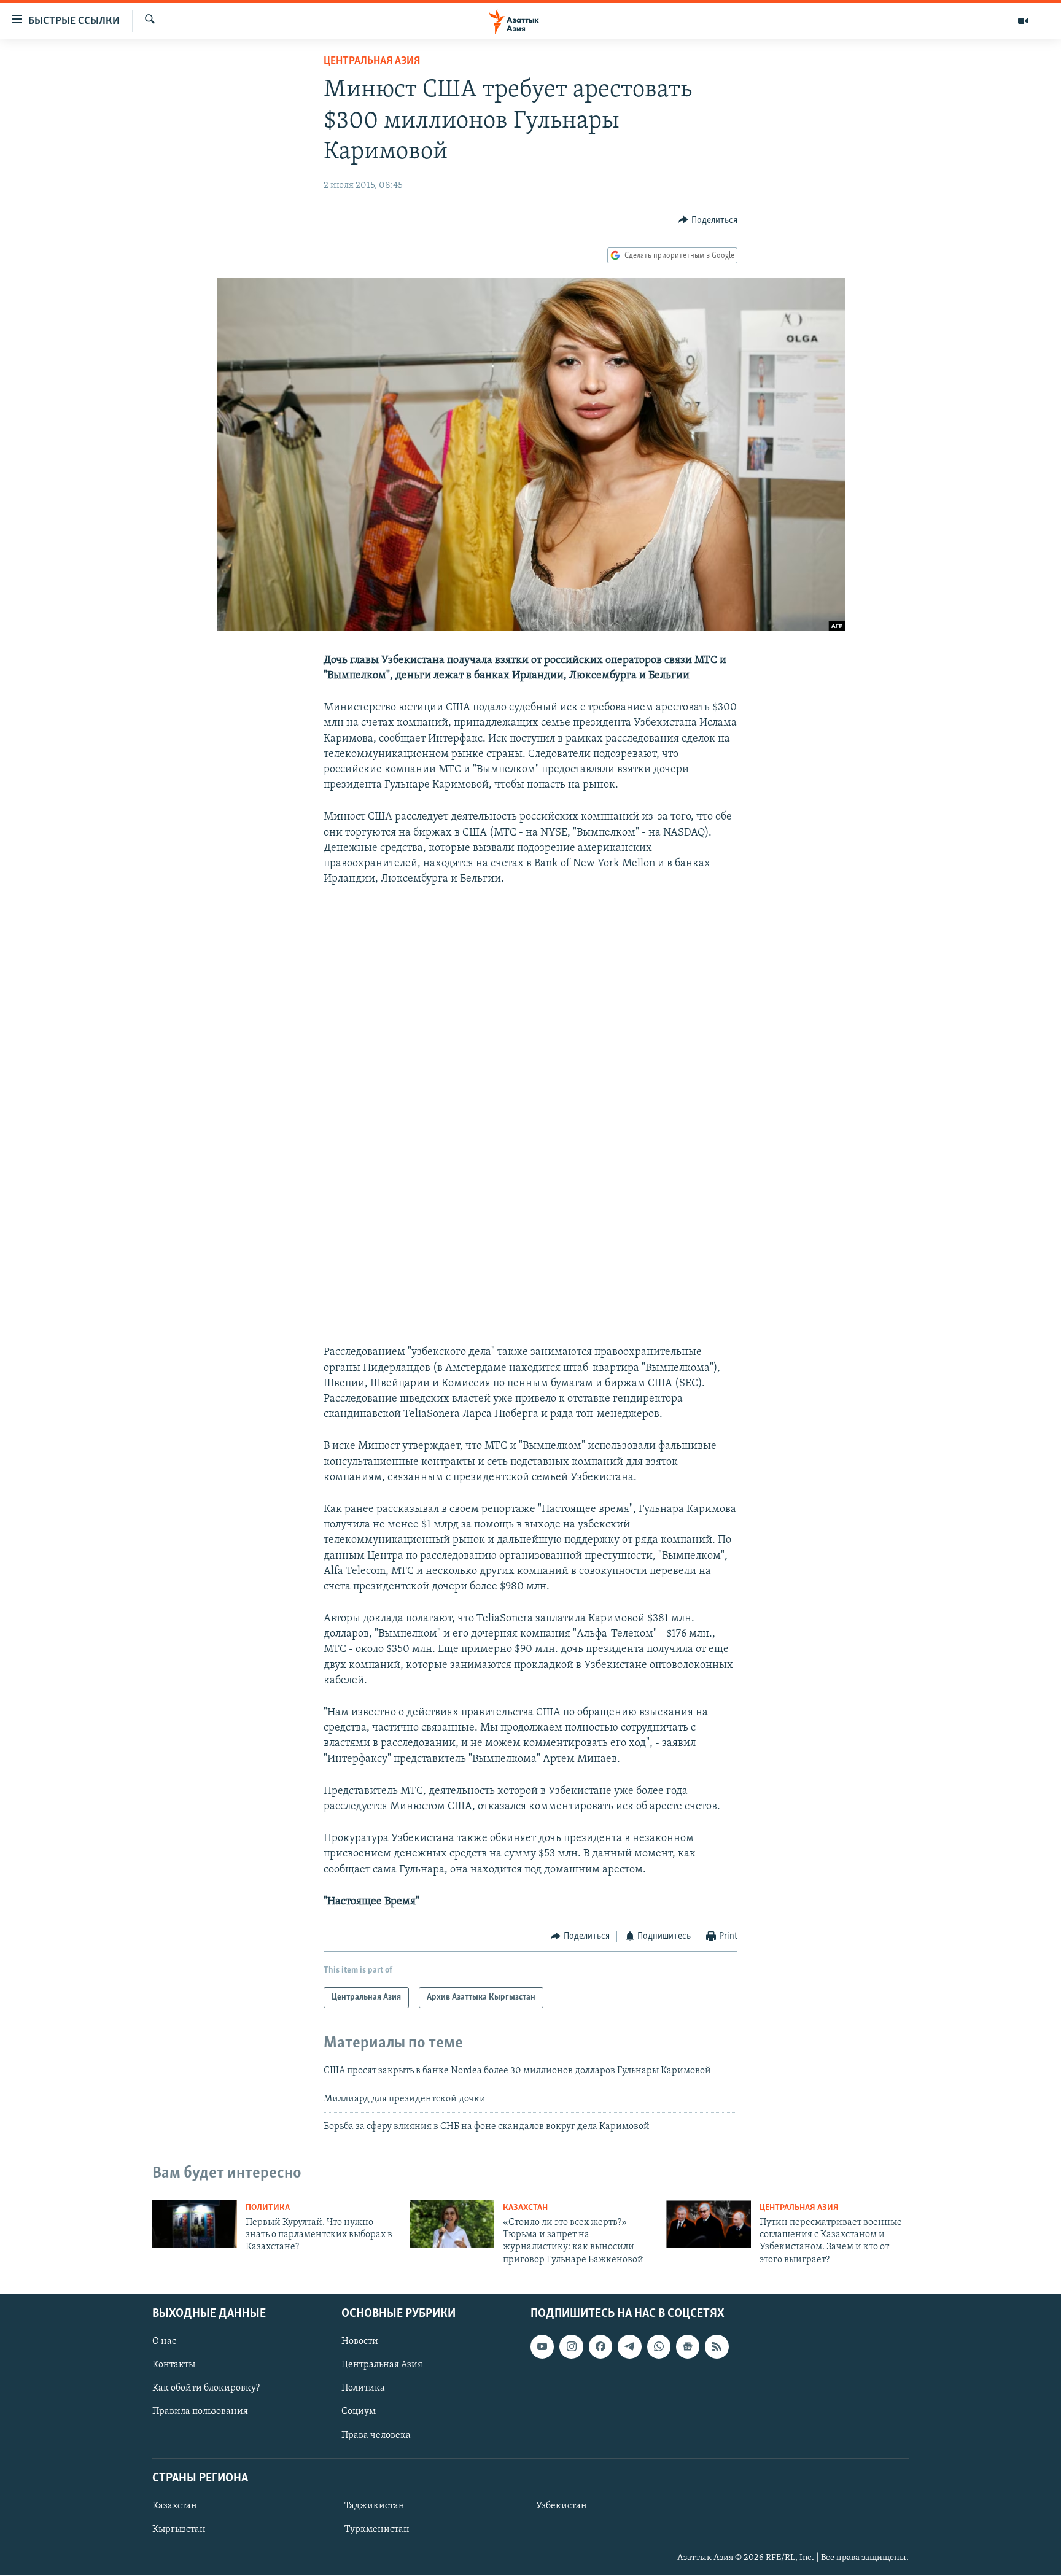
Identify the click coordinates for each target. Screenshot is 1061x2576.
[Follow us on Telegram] (629, 2346)
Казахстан (525, 2208)
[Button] (708, 220)
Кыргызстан (179, 2529)
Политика (268, 2208)
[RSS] (717, 2346)
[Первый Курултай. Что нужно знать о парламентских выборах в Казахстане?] (195, 2224)
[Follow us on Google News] (688, 2346)
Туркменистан (377, 2529)
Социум (359, 2412)
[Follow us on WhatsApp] (659, 2346)
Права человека (376, 2435)
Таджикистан (375, 2506)
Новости (360, 2341)
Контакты (174, 2365)
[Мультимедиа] (1023, 21)
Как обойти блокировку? (206, 2389)
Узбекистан (562, 2506)
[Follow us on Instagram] (571, 2346)
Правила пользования (200, 2412)
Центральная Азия (372, 61)
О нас (164, 2341)
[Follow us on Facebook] (600, 2346)
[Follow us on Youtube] (542, 2346)
